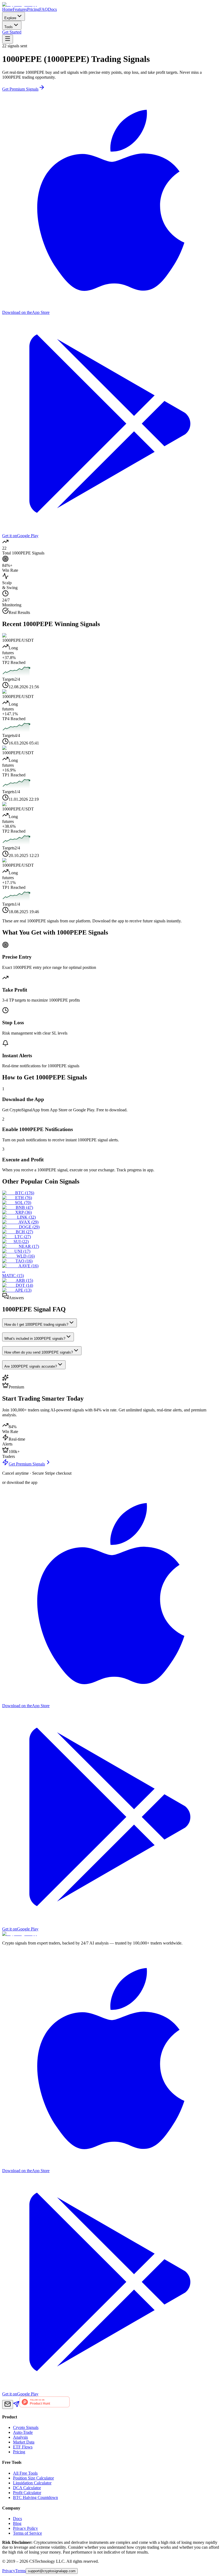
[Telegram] (16, 2406)
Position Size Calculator (33, 2478)
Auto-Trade (23, 2432)
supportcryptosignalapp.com (52, 2571)
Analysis (20, 2437)
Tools (9, 27)
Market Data (24, 2442)
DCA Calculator (27, 2488)
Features (20, 9)
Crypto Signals (26, 2427)
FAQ (44, 9)
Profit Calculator (27, 2493)
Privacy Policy (25, 2528)
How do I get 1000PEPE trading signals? (36, 1324)
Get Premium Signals (20, 89)
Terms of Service (27, 2533)
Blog (17, 2523)
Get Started (12, 32)
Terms (20, 2571)
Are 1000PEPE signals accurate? (31, 1366)
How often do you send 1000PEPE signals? (39, 1352)
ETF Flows (23, 2447)
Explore (10, 18)
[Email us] (8, 2404)
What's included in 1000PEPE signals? (35, 1339)
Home (7, 9)
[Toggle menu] (8, 39)
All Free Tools (25, 2473)
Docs (52, 9)
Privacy (9, 2571)
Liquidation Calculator (32, 2483)
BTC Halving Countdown (35, 2497)
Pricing (33, 9)
